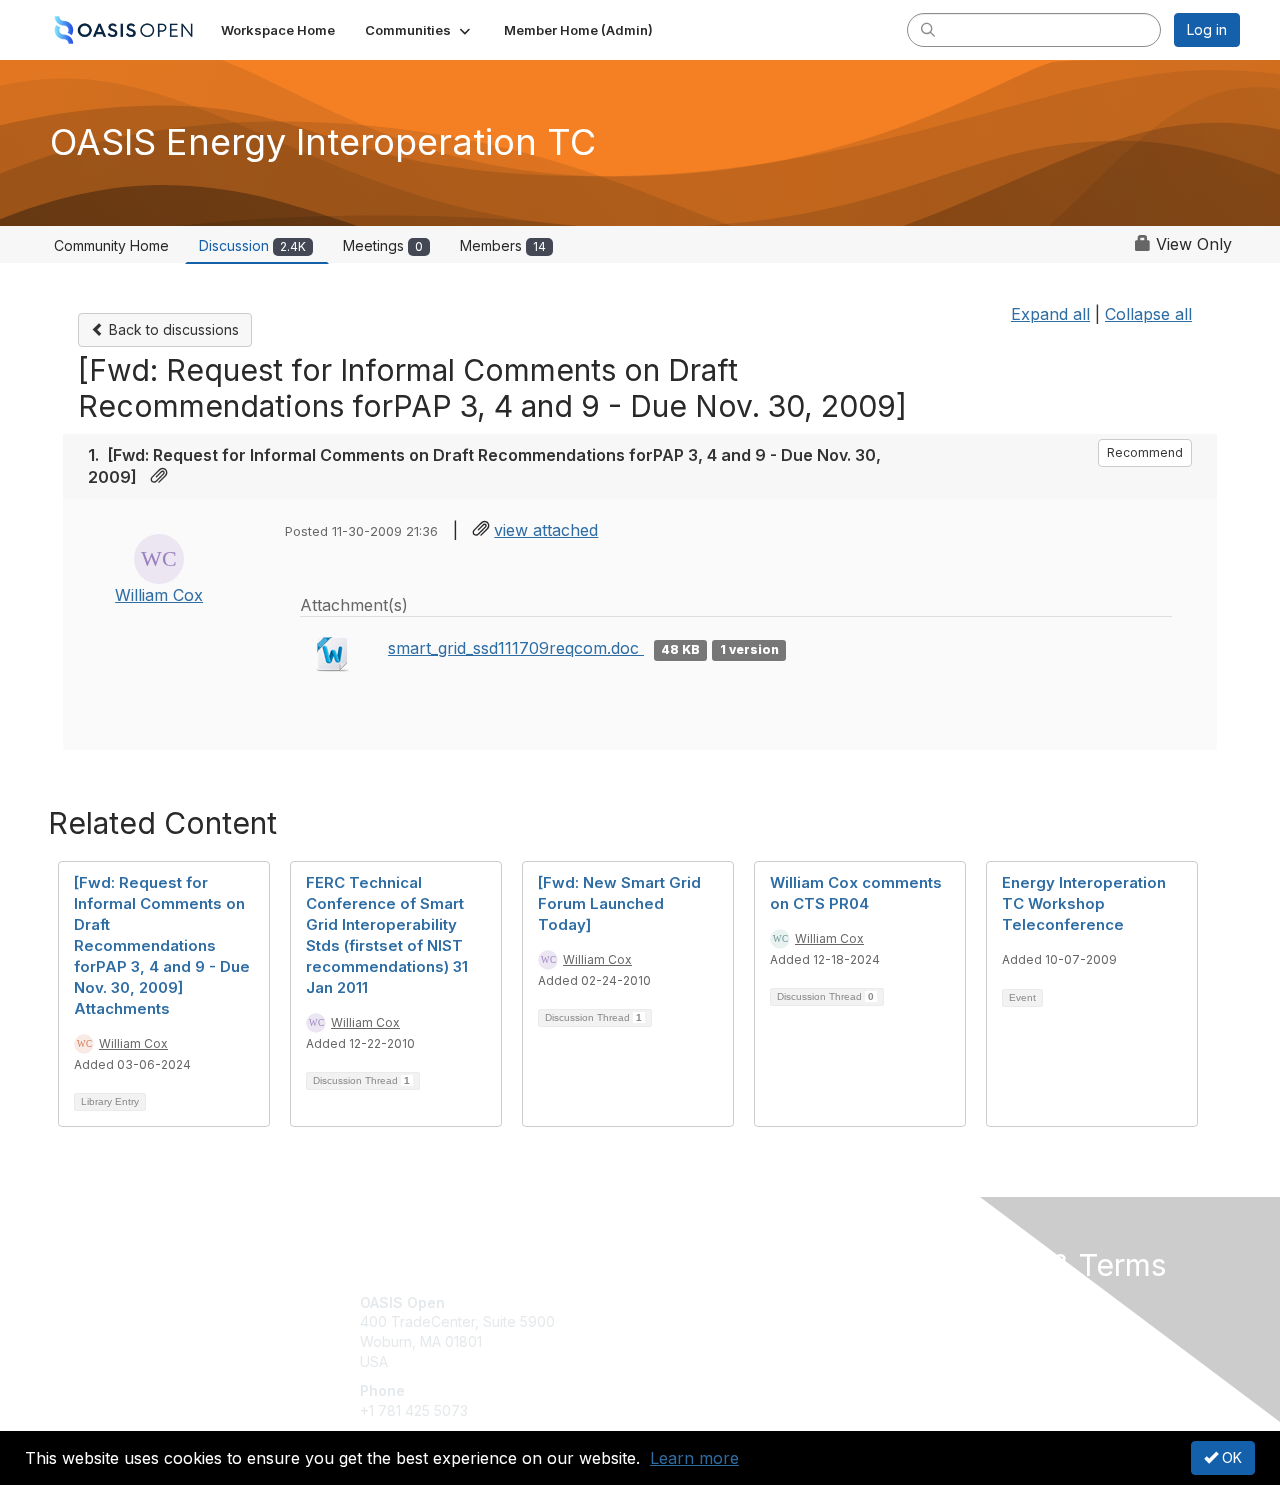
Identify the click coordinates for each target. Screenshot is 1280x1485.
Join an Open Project (718, 1331)
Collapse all (1148, 314)
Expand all (1050, 314)
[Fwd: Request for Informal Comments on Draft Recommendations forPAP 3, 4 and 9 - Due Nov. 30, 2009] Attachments (162, 945)
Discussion (252, 245)
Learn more (694, 1458)
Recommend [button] (1145, 452)
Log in (1207, 29)
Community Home (111, 245)
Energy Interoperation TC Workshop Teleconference (1084, 903)
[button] (419, 30)
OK (1230, 1457)
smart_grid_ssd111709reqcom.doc (516, 648)
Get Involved (690, 1302)
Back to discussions (172, 329)
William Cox (159, 595)
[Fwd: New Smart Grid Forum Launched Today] (619, 903)
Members (503, 245)
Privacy (961, 1321)
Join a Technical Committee (739, 1361)
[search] (928, 29)
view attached (546, 530)
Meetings (383, 245)
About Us (967, 1302)
